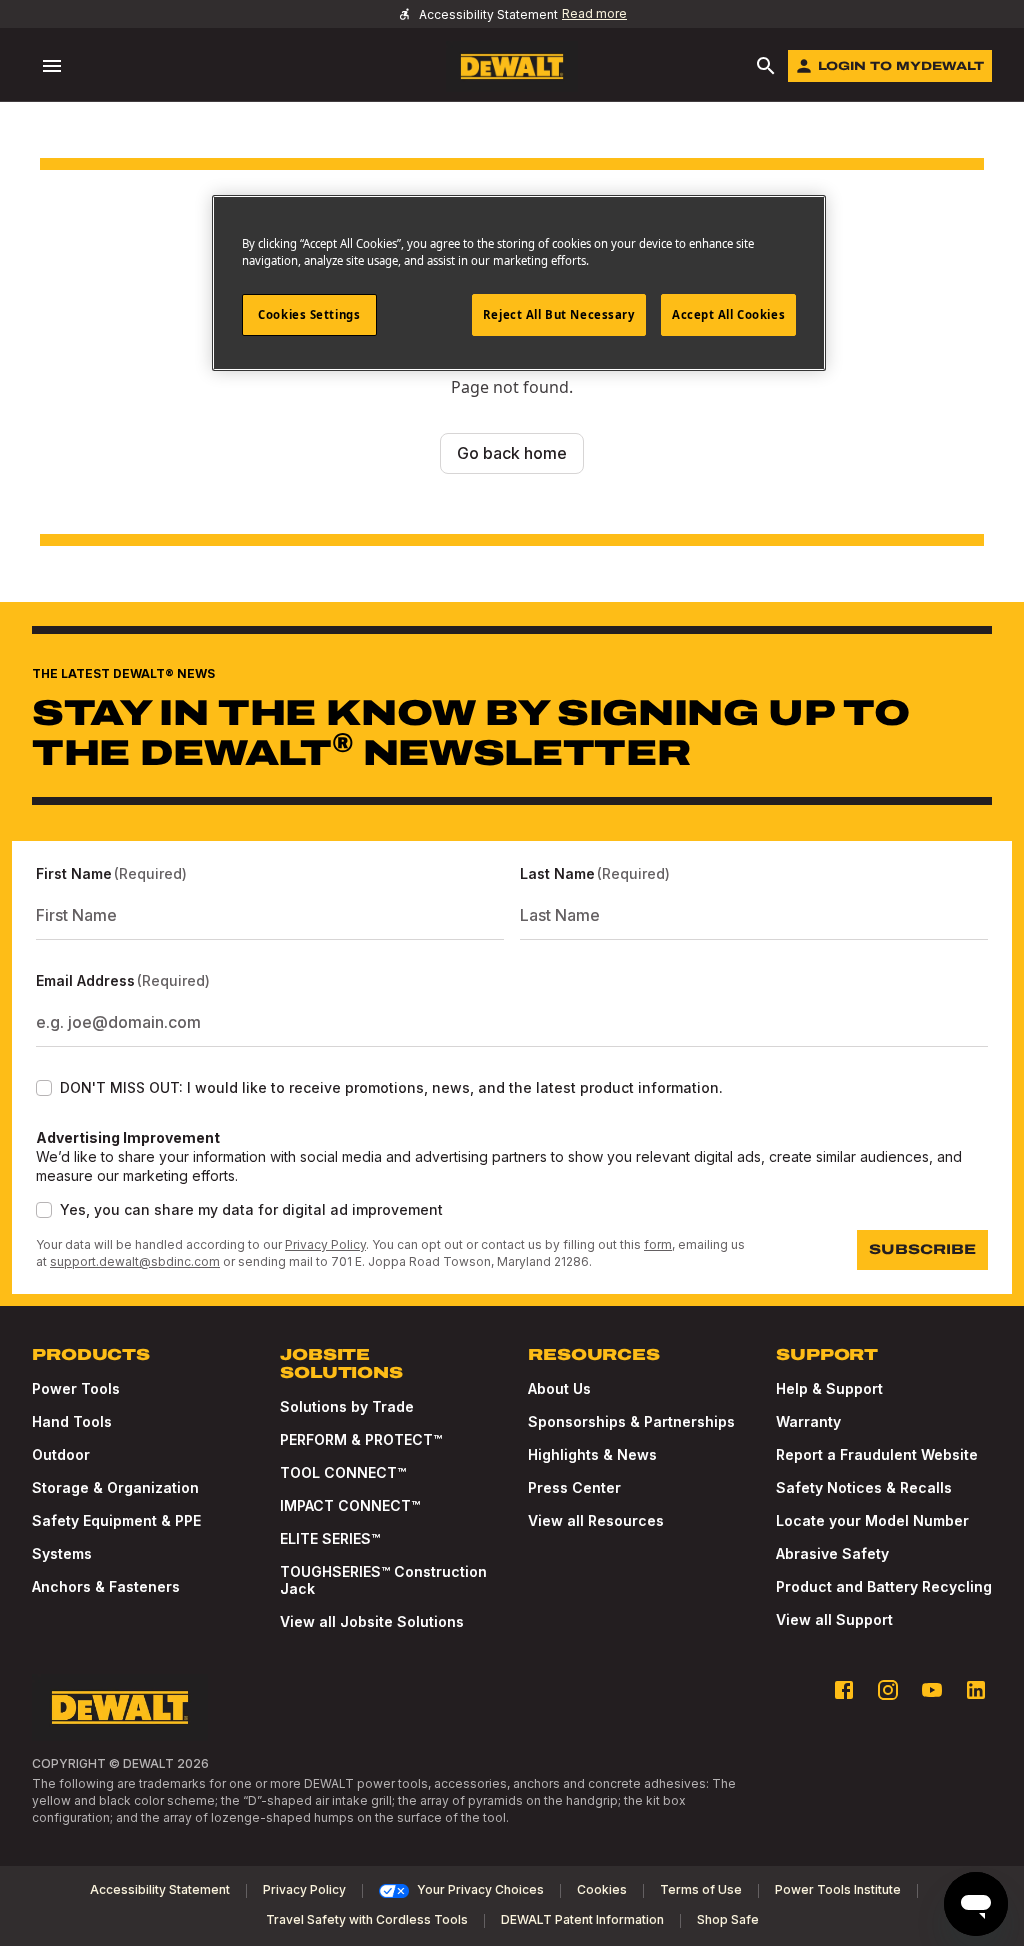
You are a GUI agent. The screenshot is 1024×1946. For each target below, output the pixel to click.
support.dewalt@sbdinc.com (135, 1261)
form (658, 1244)
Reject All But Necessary (559, 314)
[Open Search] (766, 66)
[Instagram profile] (888, 1690)
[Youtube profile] (932, 1690)
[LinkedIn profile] (976, 1690)
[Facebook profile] (844, 1690)
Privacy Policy (325, 1244)
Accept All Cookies (728, 314)
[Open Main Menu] (52, 66)
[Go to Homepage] (512, 66)
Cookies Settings (309, 314)
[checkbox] (44, 1088)
